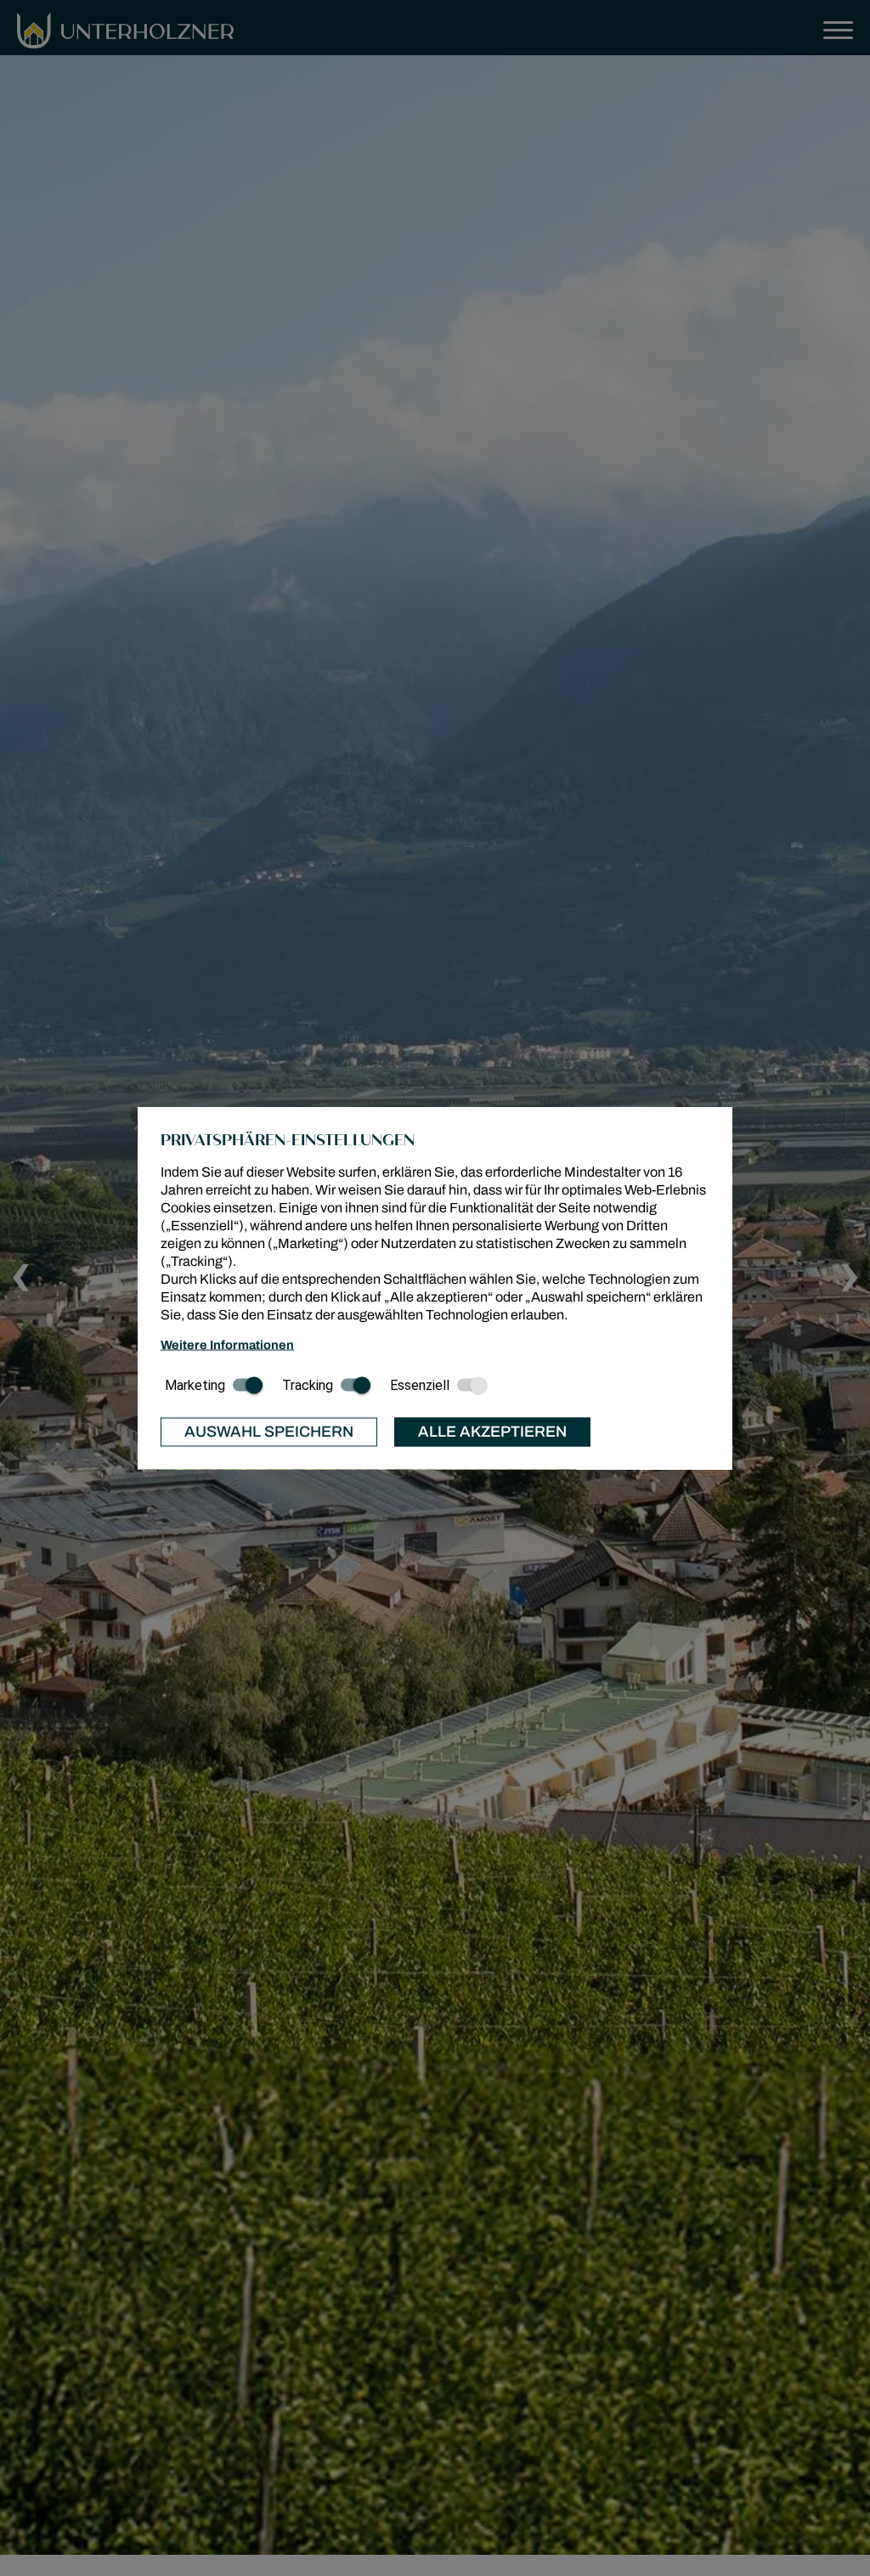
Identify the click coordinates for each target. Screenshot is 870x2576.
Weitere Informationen (227, 1344)
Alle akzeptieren (492, 1432)
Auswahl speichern (269, 1432)
